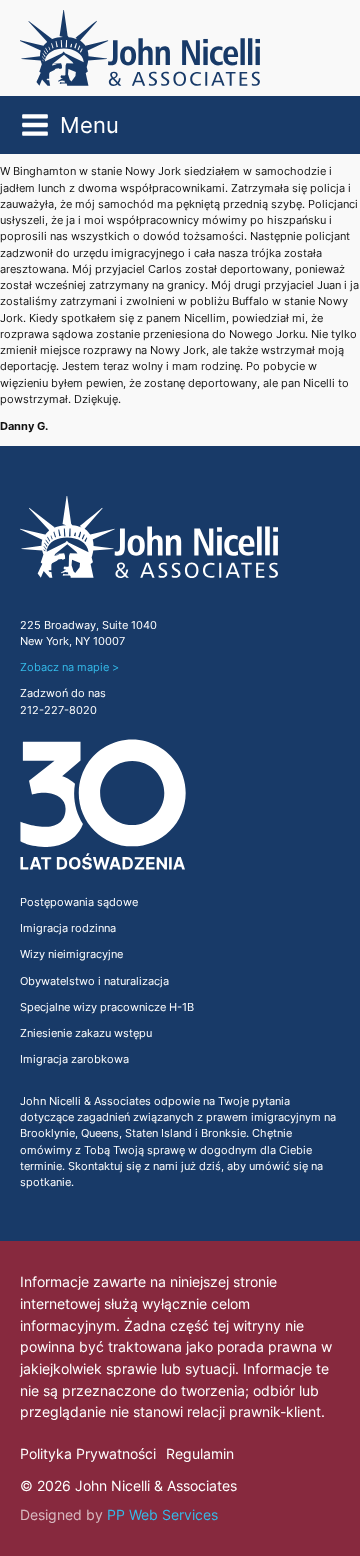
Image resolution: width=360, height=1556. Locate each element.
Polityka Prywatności (88, 1453)
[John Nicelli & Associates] (140, 48)
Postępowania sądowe (79, 902)
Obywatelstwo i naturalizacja (94, 981)
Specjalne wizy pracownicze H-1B (107, 1007)
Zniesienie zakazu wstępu (86, 1033)
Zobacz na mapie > (69, 667)
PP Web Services (162, 1514)
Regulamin (200, 1453)
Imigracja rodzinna (68, 928)
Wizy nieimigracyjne (71, 954)
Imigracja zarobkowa (74, 1059)
